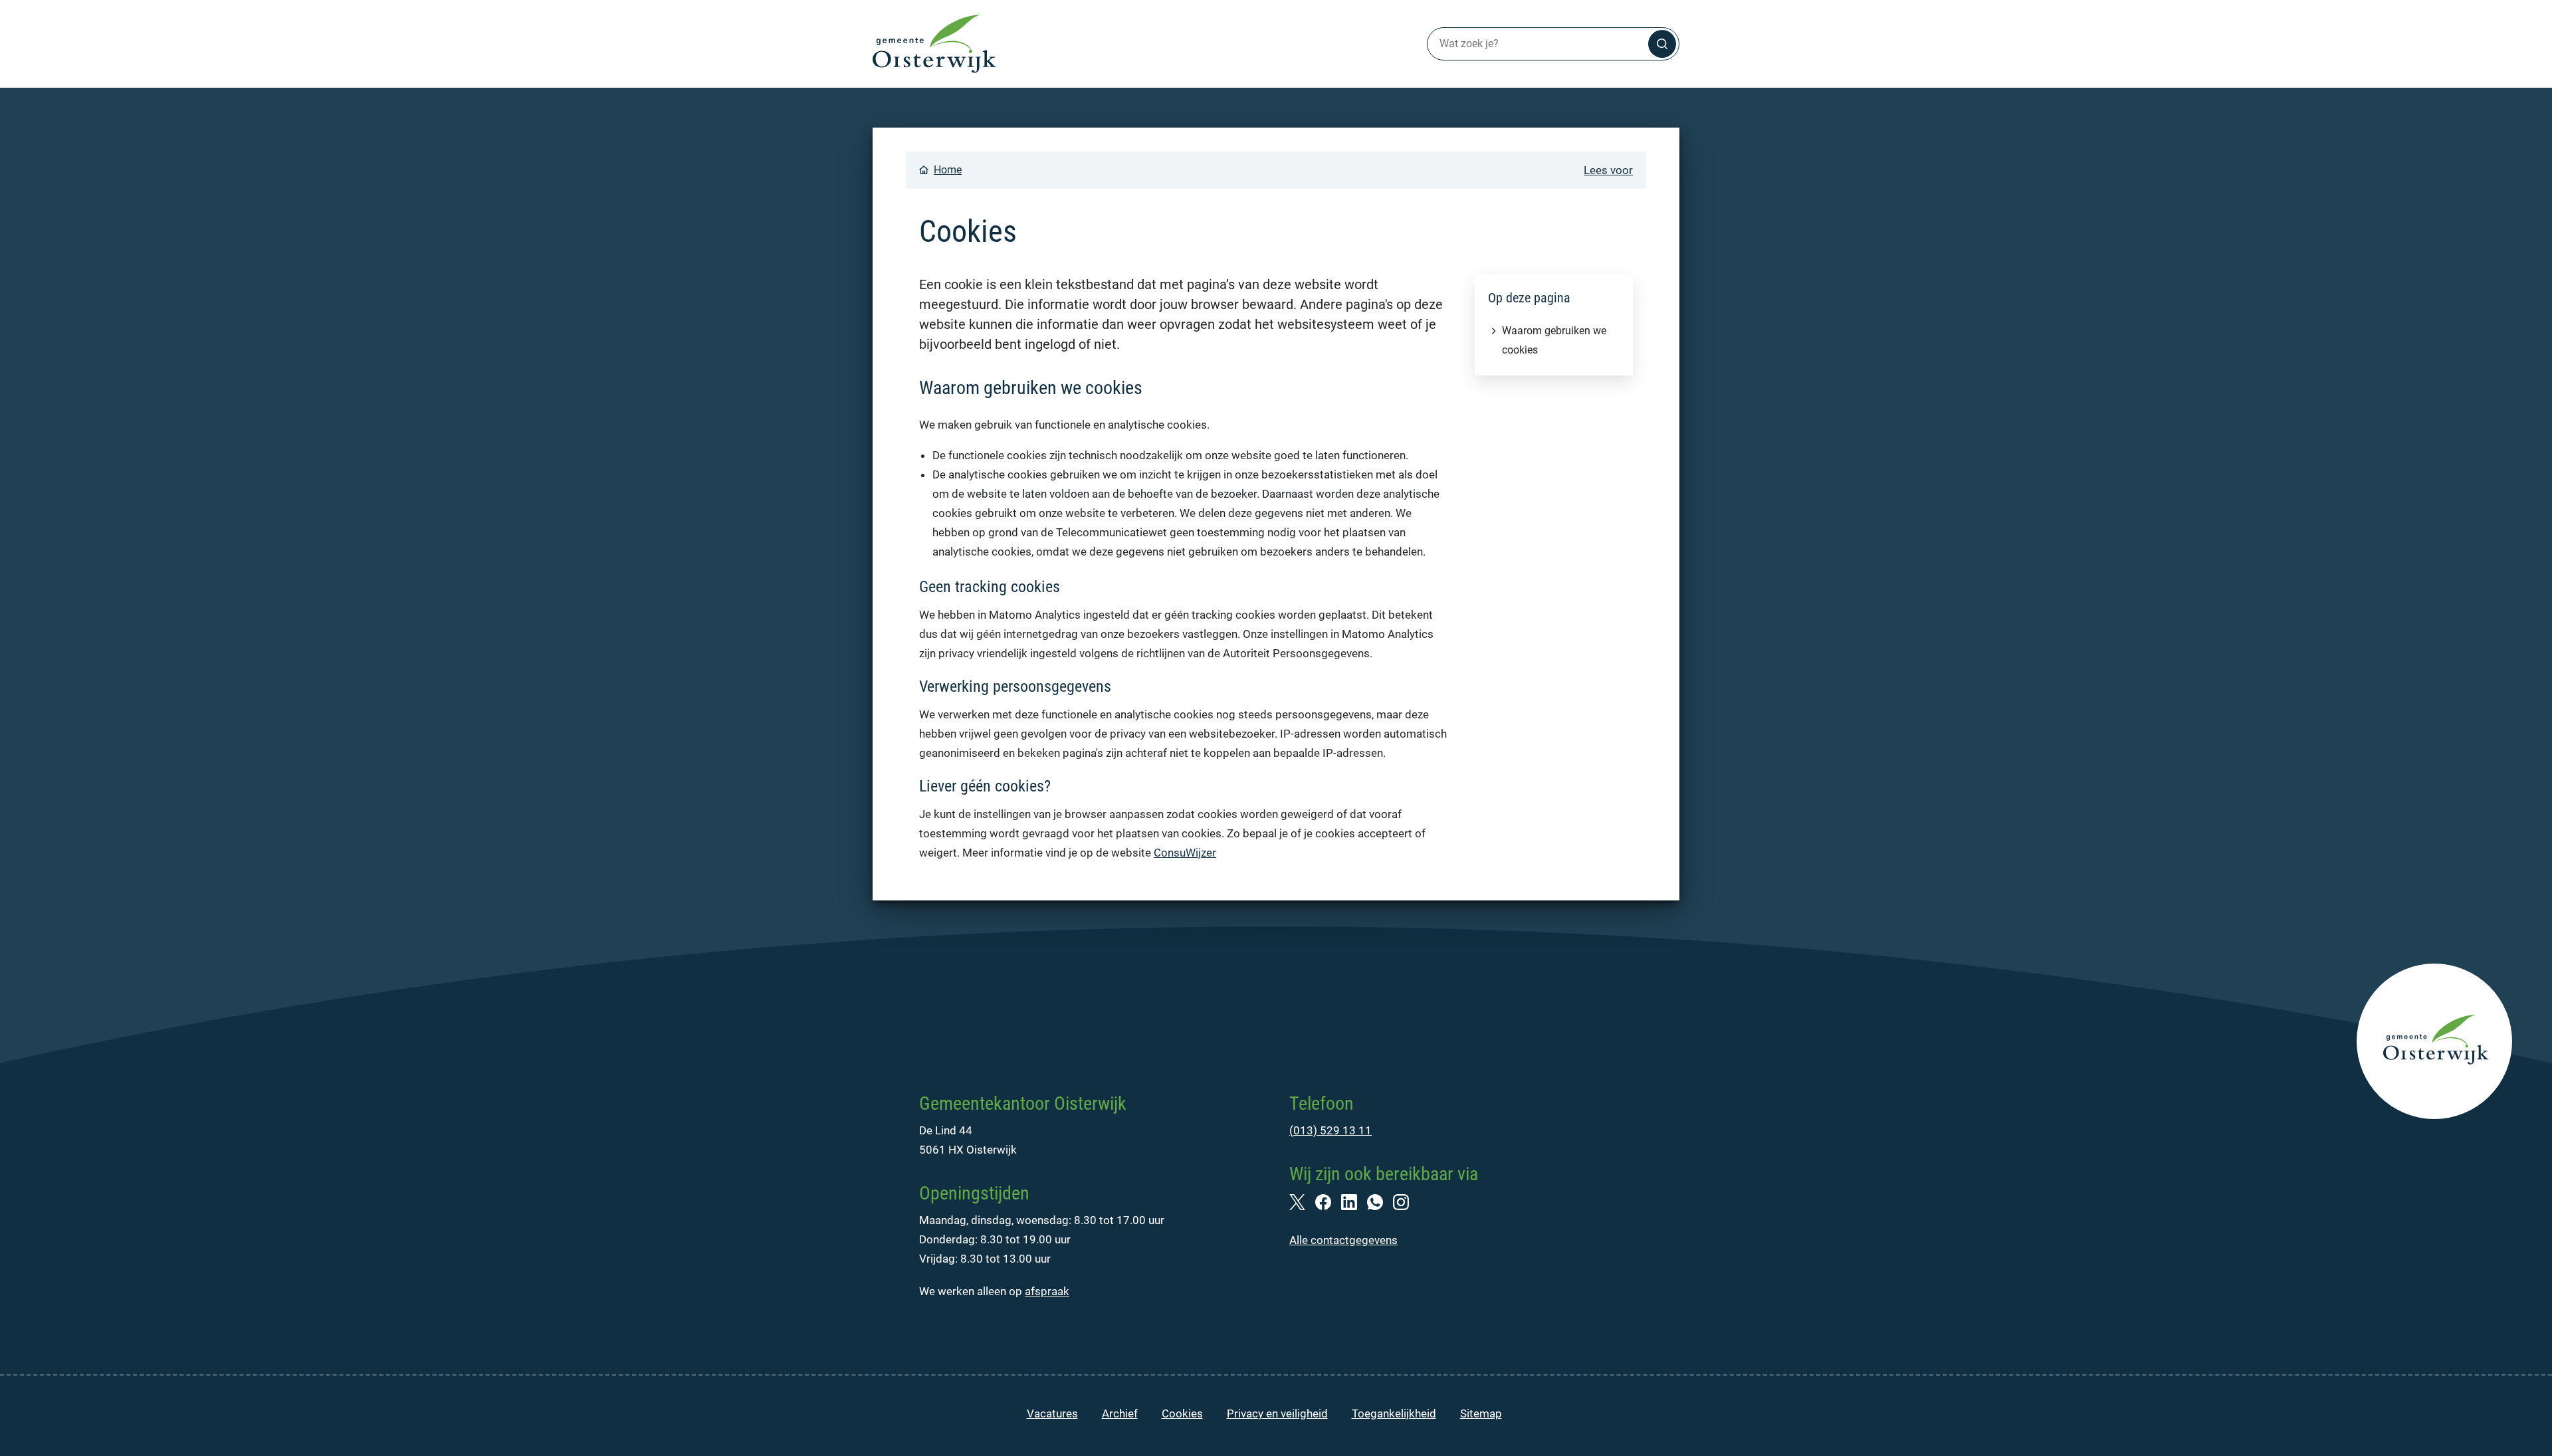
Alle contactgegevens (1343, 1240)
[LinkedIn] (1354, 1201)
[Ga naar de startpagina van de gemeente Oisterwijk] (934, 44)
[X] (1302, 1201)
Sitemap (1481, 1413)
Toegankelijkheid (1394, 1413)
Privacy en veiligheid (1277, 1413)
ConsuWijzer (1185, 853)
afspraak (1047, 1291)
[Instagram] (1406, 1201)
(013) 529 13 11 (1330, 1130)
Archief (1120, 1413)
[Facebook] (1328, 1201)
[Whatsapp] (1380, 1201)
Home (948, 170)
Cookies (1182, 1413)
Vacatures (1052, 1413)
